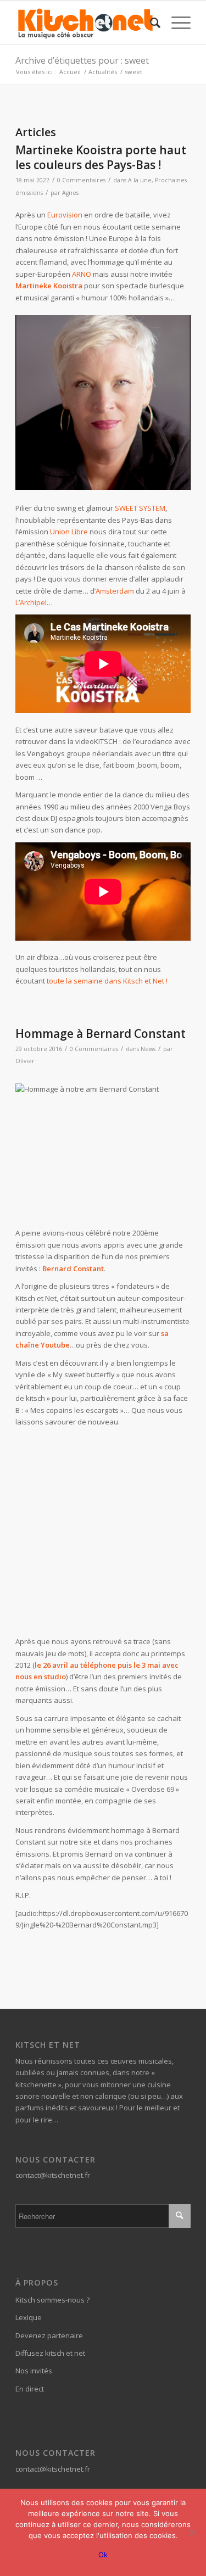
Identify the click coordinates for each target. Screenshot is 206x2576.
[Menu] (176, 23)
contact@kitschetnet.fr (53, 2175)
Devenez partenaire (49, 2335)
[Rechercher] (150, 23)
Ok (103, 2555)
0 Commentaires (81, 180)
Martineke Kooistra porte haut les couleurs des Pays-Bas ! (101, 157)
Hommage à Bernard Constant (101, 1033)
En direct (30, 2389)
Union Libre (69, 532)
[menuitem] (150, 23)
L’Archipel (31, 602)
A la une (140, 180)
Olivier (25, 1061)
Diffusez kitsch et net (50, 2353)
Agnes (70, 193)
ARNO (82, 274)
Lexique (29, 2317)
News (148, 1049)
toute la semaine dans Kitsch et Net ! (107, 981)
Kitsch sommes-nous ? (52, 2300)
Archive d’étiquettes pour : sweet (82, 60)
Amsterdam (115, 591)
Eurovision (65, 215)
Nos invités (34, 2371)
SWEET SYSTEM (140, 508)
